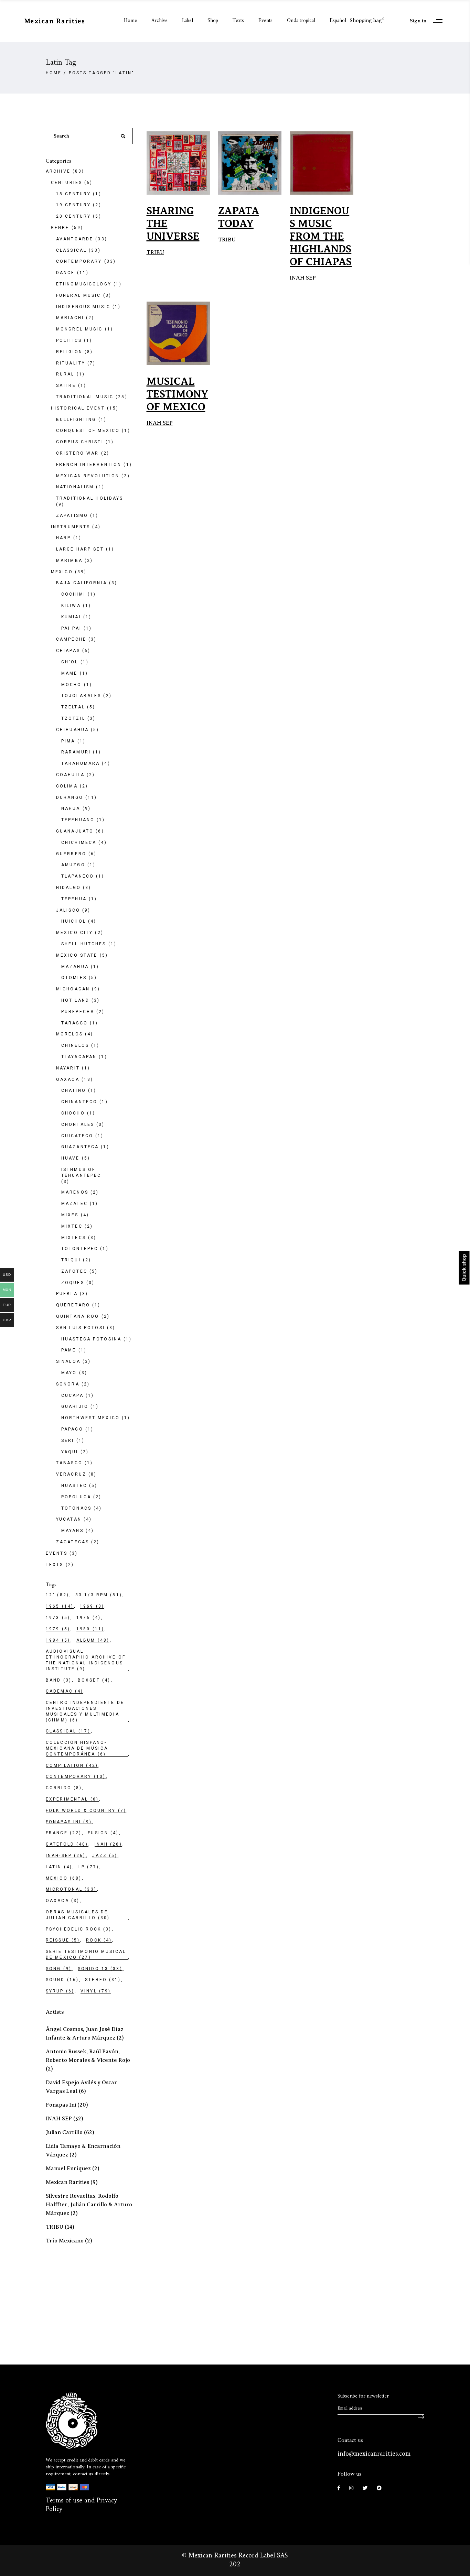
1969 (92, 1606)
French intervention (89, 465)
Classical (71, 250)
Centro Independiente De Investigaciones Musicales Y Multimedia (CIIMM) (85, 1711)
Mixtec (72, 1226)
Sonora (68, 1384)
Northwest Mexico (90, 1418)
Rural (65, 374)
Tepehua (74, 899)
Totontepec (80, 1249)
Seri (68, 1441)
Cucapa (72, 1395)
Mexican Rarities (67, 2182)
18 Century (73, 194)
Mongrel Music (79, 329)
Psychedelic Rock (79, 1929)
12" (57, 1595)
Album (93, 1640)
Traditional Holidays (90, 498)
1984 (58, 1640)
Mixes (70, 1215)
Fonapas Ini (61, 2105)
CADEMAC (65, 1691)
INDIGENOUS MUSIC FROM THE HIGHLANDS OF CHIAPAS (321, 236)
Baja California (82, 583)
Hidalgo (68, 888)
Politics (69, 340)
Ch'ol (70, 662)
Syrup (60, 1991)
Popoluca (76, 1497)
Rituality (71, 363)
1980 (90, 1629)
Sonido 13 (100, 1969)
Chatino (74, 1090)
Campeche (71, 639)
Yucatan (69, 1519)
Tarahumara (81, 763)
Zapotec (74, 1271)
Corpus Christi (80, 442)
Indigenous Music (83, 307)
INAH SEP (303, 278)
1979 (58, 1629)
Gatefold (67, 1844)
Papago (72, 1429)
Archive (58, 171)
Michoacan (73, 989)
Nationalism (75, 487)
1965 (60, 1606)
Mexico (62, 572)
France (64, 1833)
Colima (67, 786)
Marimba (69, 561)
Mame (69, 673)
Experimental (72, 1799)
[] (421, 2414)
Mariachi (70, 318)
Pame (69, 1350)
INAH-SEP (66, 1856)
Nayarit (68, 1068)
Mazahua (75, 967)
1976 (89, 1618)
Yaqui (70, 1452)
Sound (62, 1980)
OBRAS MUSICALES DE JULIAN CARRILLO (78, 1915)
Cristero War (77, 453)
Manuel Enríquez (68, 2169)
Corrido (64, 1788)
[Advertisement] (97, 2302)
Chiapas (68, 651)
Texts (55, 1565)
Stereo (103, 1980)
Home (54, 73)
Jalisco (68, 910)
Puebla (67, 1294)
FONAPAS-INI (69, 1822)
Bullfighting (76, 420)
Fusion (103, 1833)
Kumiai (71, 617)
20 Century (73, 216)
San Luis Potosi (81, 1328)
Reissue (63, 1940)
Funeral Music (79, 295)
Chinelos (75, 1045)
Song (59, 1969)
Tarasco (74, 1023)
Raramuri (76, 752)
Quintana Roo (78, 1316)
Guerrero (71, 854)
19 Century (73, 205)
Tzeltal (73, 707)
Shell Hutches (84, 944)
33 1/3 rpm (99, 1595)
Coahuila (70, 775)
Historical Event (78, 408)
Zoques (73, 1283)
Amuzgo (73, 865)
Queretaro (73, 1305)
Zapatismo (72, 515)
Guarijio (75, 1406)
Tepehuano (78, 820)
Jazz (105, 1856)
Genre (60, 228)
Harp (63, 538)
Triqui (71, 1260)
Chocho (73, 1113)
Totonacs (76, 1508)
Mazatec (74, 1204)
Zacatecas (73, 1542)
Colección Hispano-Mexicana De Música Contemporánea (77, 1748)
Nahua (71, 808)
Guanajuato (75, 831)
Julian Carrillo (64, 2132)
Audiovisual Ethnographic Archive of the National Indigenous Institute (86, 1660)
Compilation (72, 1765)
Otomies (74, 978)
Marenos (75, 1192)
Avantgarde (75, 239)
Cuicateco (77, 1136)
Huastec (74, 1486)
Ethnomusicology (84, 284)
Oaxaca (68, 1079)
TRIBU (155, 252)
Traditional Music (85, 397)
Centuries (67, 183)
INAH (108, 1844)
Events (57, 1553)
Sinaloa (68, 1361)
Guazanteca (80, 1147)
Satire (66, 385)
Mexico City (74, 933)
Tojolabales (81, 696)
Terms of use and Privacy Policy (81, 2505)
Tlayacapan (79, 1057)
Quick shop (464, 1268)
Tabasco (69, 1463)
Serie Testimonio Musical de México (86, 1954)
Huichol (74, 921)
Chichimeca (79, 843)
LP (89, 1867)
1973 (58, 1618)
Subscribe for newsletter (363, 2396)
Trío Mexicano (65, 2241)
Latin (59, 1867)
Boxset (94, 1680)
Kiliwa (71, 606)
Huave (71, 1158)
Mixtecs (74, 1238)
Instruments (71, 527)
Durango (70, 797)
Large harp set (80, 549)
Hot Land (75, 1000)
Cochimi (73, 594)
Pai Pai (71, 628)
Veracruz (71, 1474)
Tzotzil (73, 718)
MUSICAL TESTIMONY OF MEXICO (177, 394)
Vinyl (96, 1991)
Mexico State (77, 955)
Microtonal (71, 1889)
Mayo (69, 1373)
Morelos (70, 1034)
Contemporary (79, 261)
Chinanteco (79, 1102)
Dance (66, 273)
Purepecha (78, 1012)
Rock (99, 1940)
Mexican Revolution (88, 476)
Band (59, 1680)
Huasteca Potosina (91, 1339)
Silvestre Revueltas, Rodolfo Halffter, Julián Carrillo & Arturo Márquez (89, 2205)
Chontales (78, 1124)
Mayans (72, 1531)
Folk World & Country (86, 1811)
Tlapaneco (78, 876)
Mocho (72, 685)
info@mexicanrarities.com (374, 2454)
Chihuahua (72, 730)
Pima (68, 741)
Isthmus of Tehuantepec (81, 1172)
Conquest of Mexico (88, 431)
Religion (69, 352)
